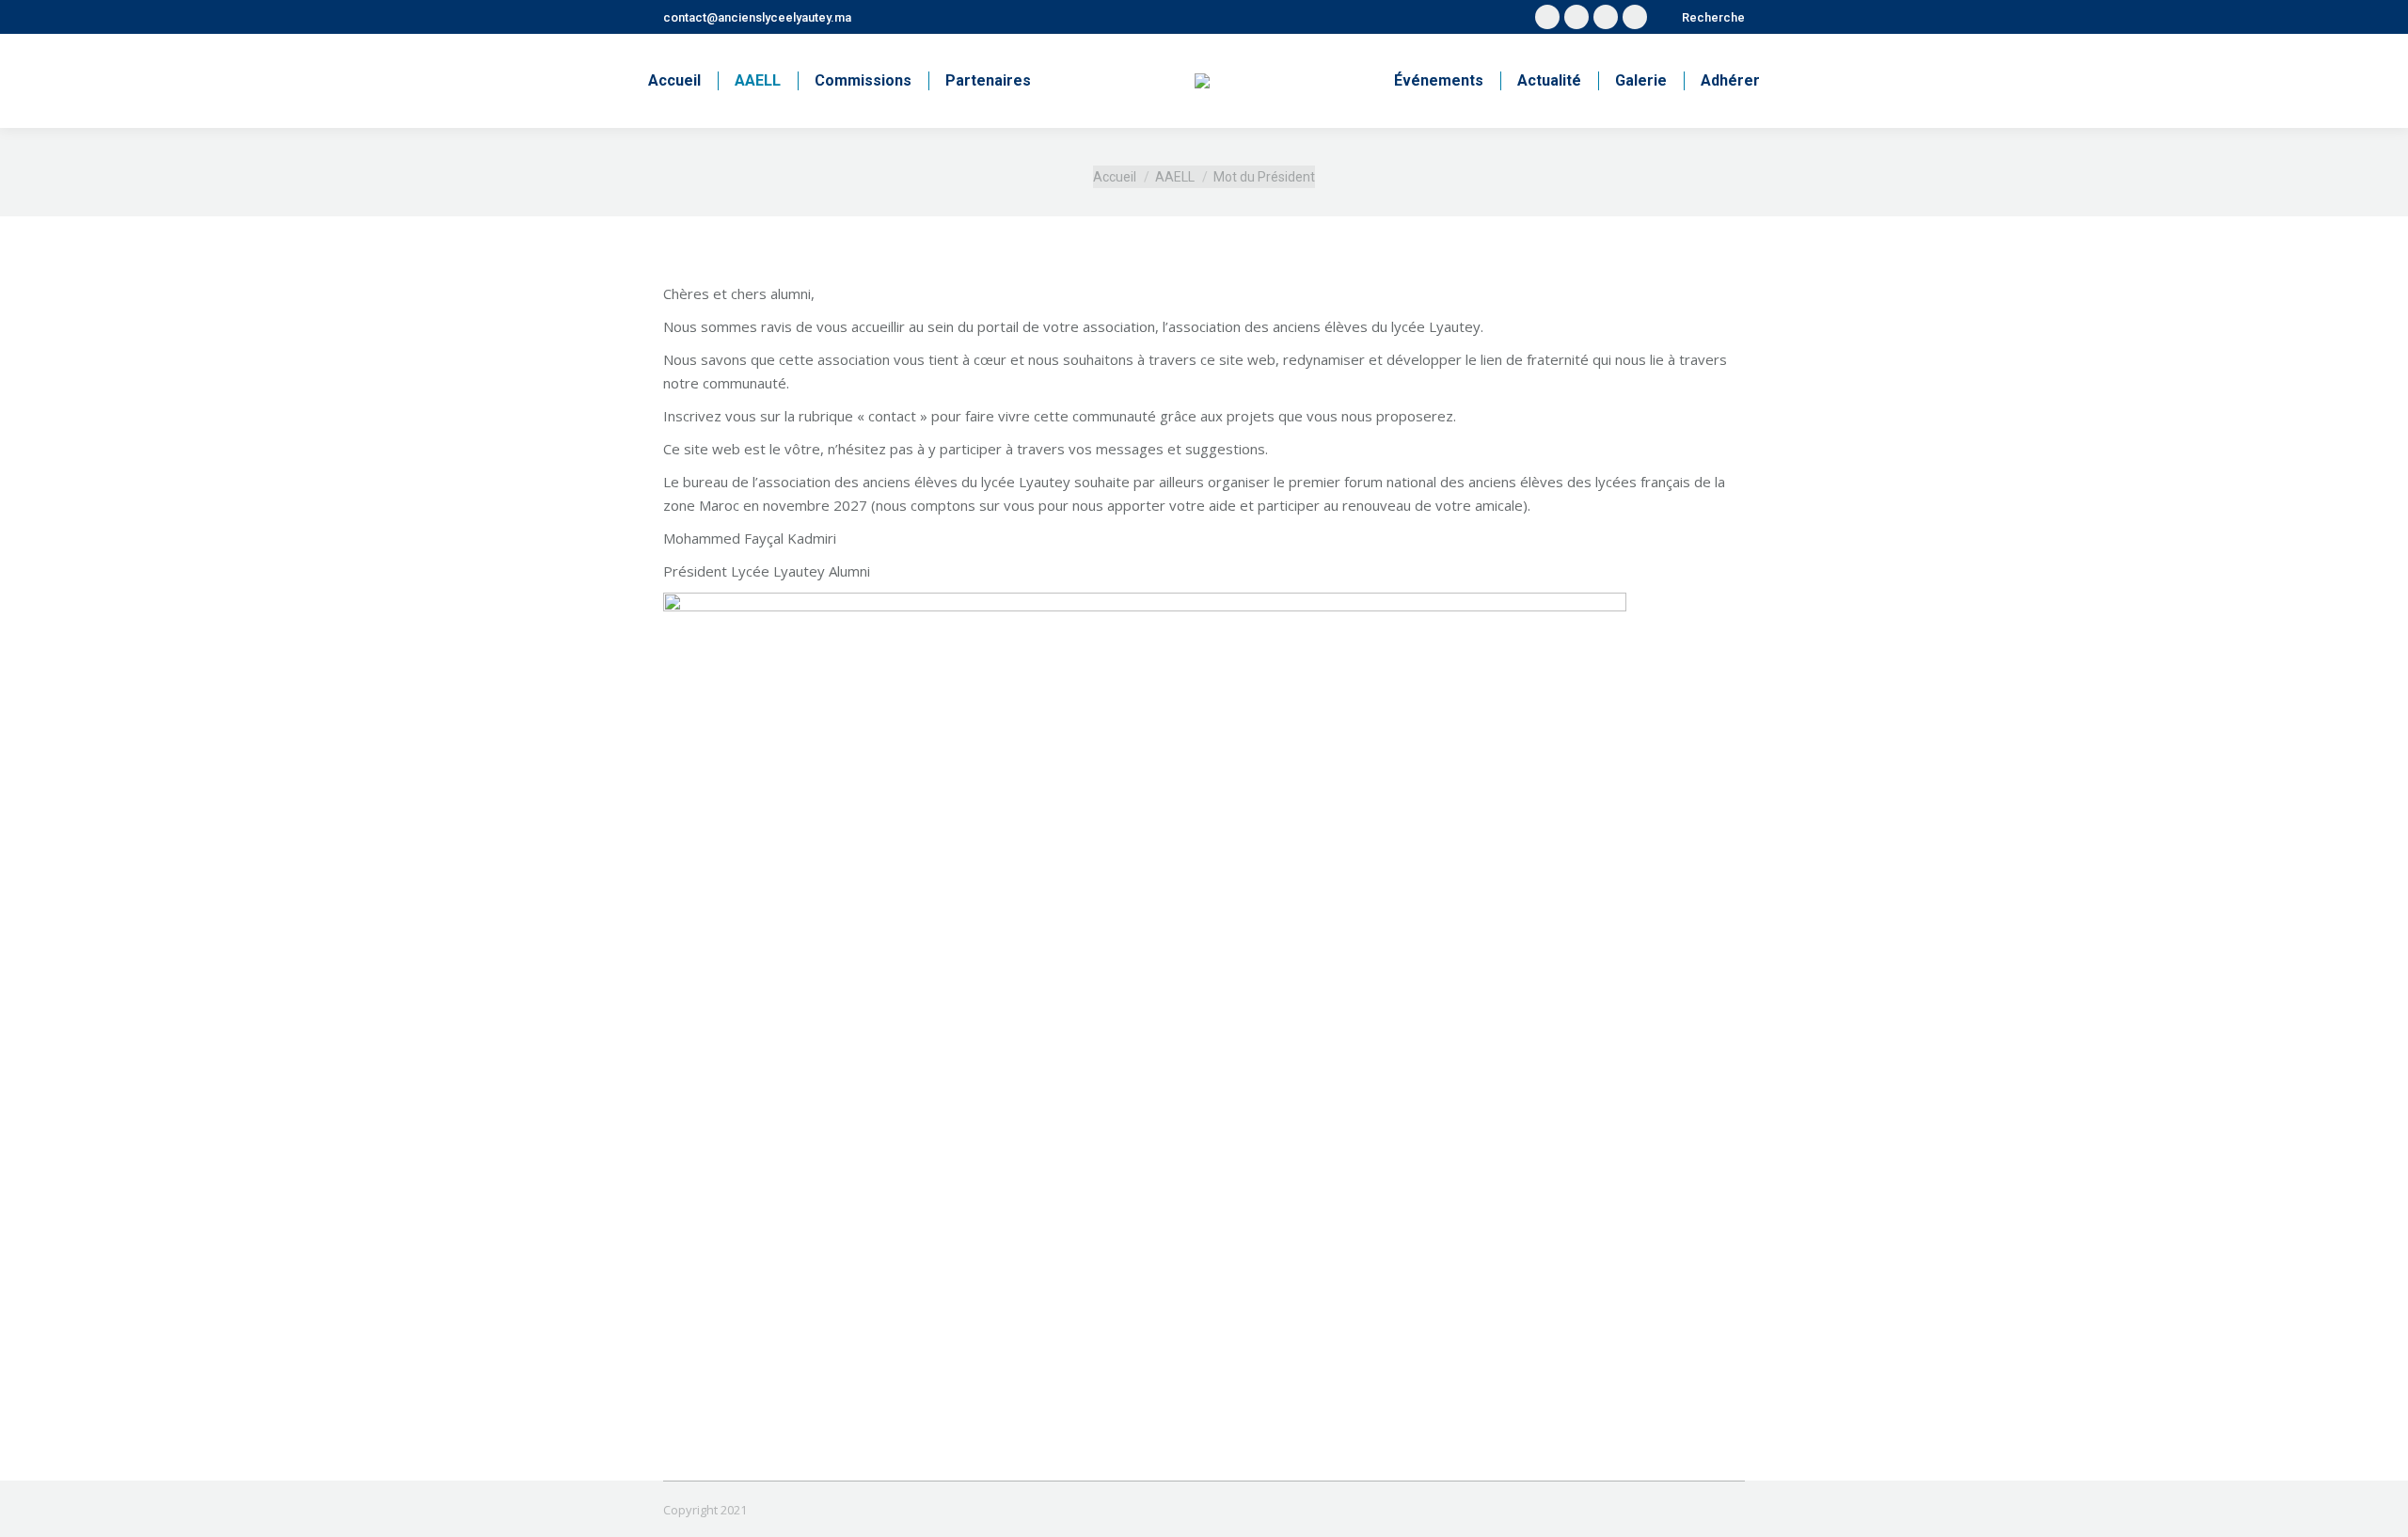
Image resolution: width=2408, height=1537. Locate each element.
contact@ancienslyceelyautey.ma (757, 17)
